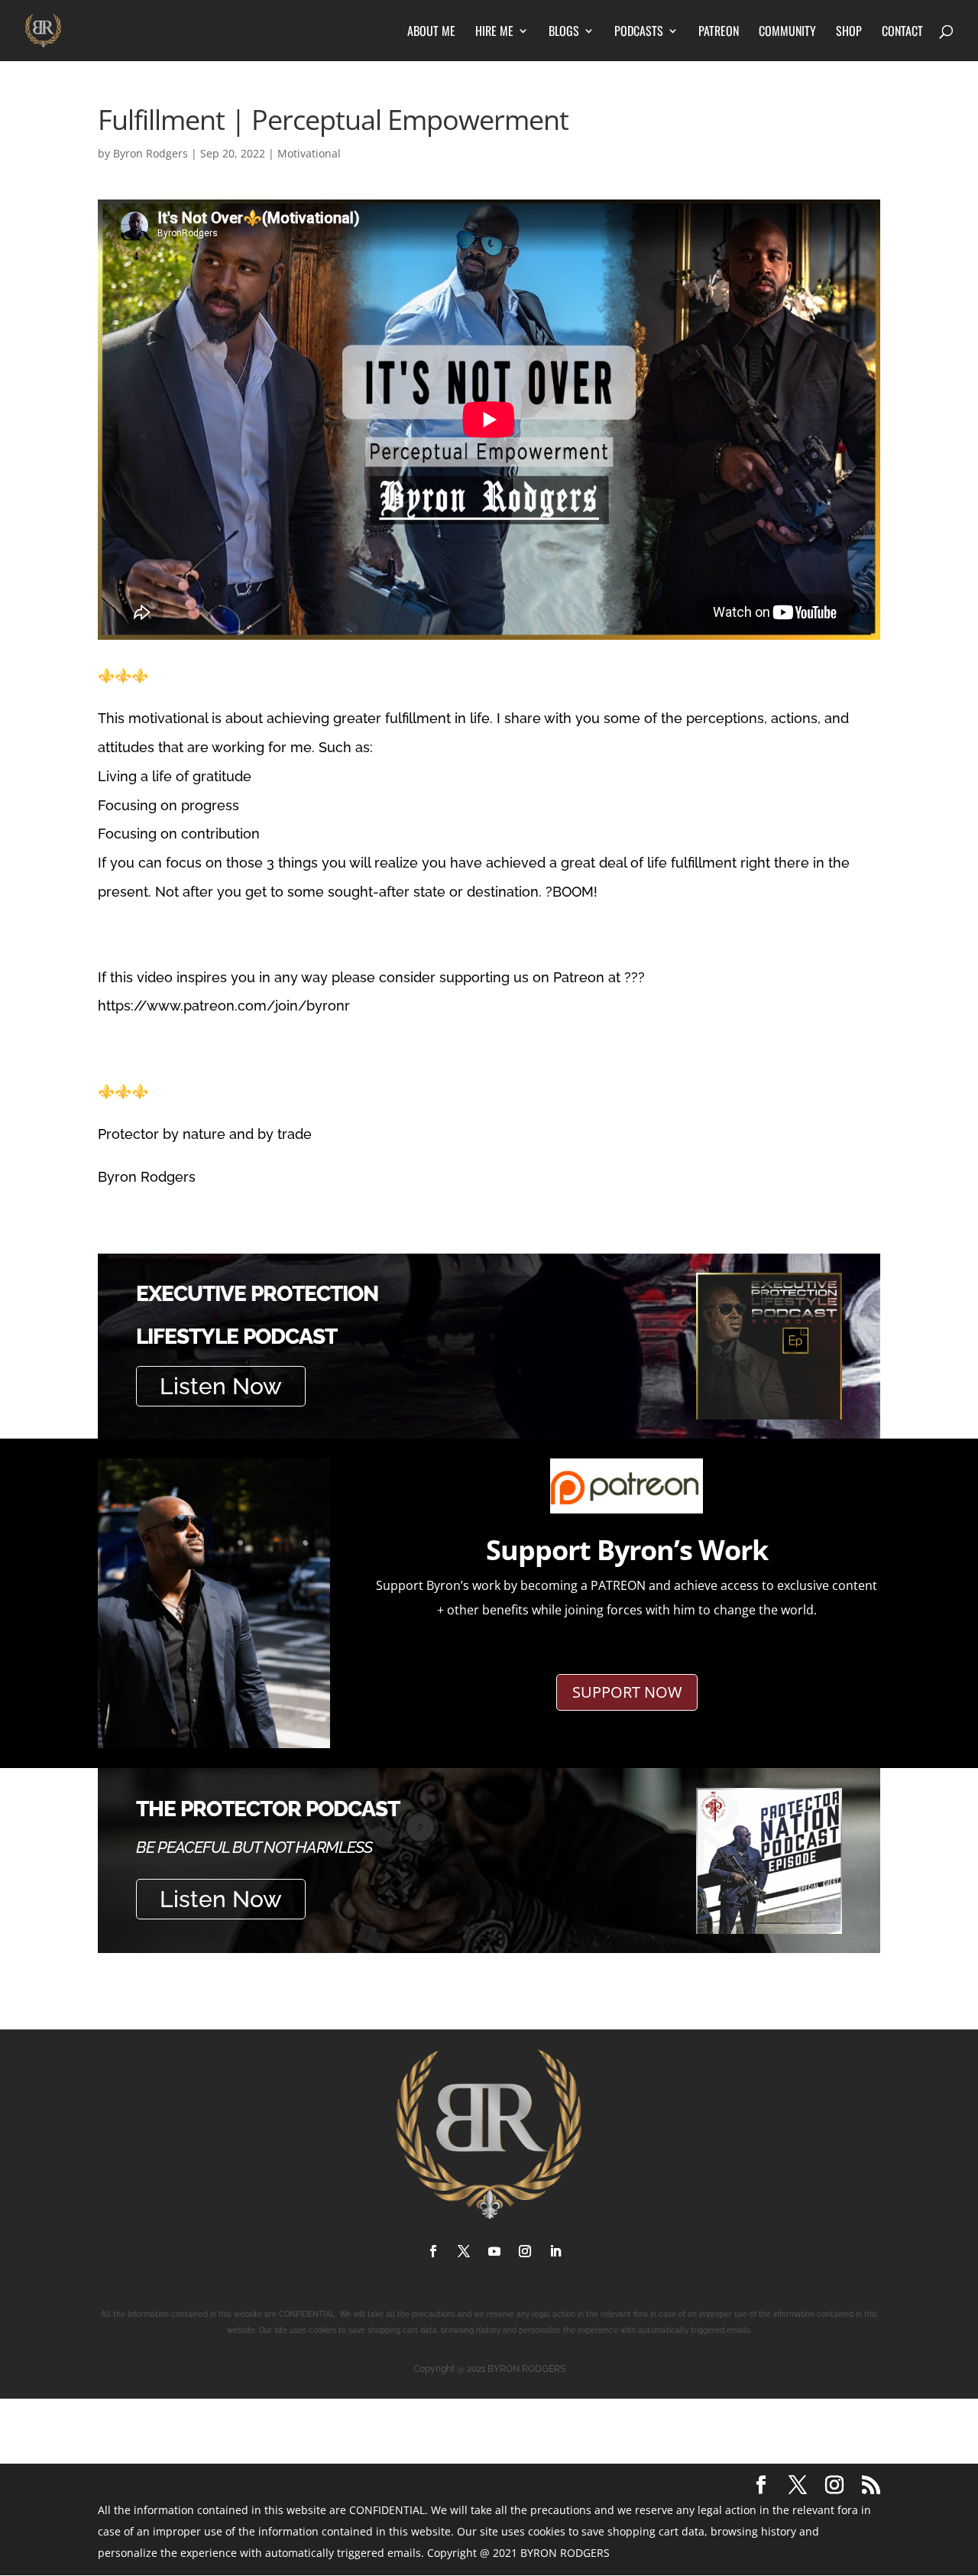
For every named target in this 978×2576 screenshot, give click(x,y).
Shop (849, 32)
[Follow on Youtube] (494, 2251)
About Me (431, 32)
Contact (902, 32)
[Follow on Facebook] (433, 2251)
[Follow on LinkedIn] (555, 2251)
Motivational (309, 153)
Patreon (719, 32)
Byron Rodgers (151, 153)
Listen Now (221, 1386)
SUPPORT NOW (627, 1692)
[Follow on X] (464, 2251)
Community (787, 32)
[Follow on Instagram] (525, 2251)
